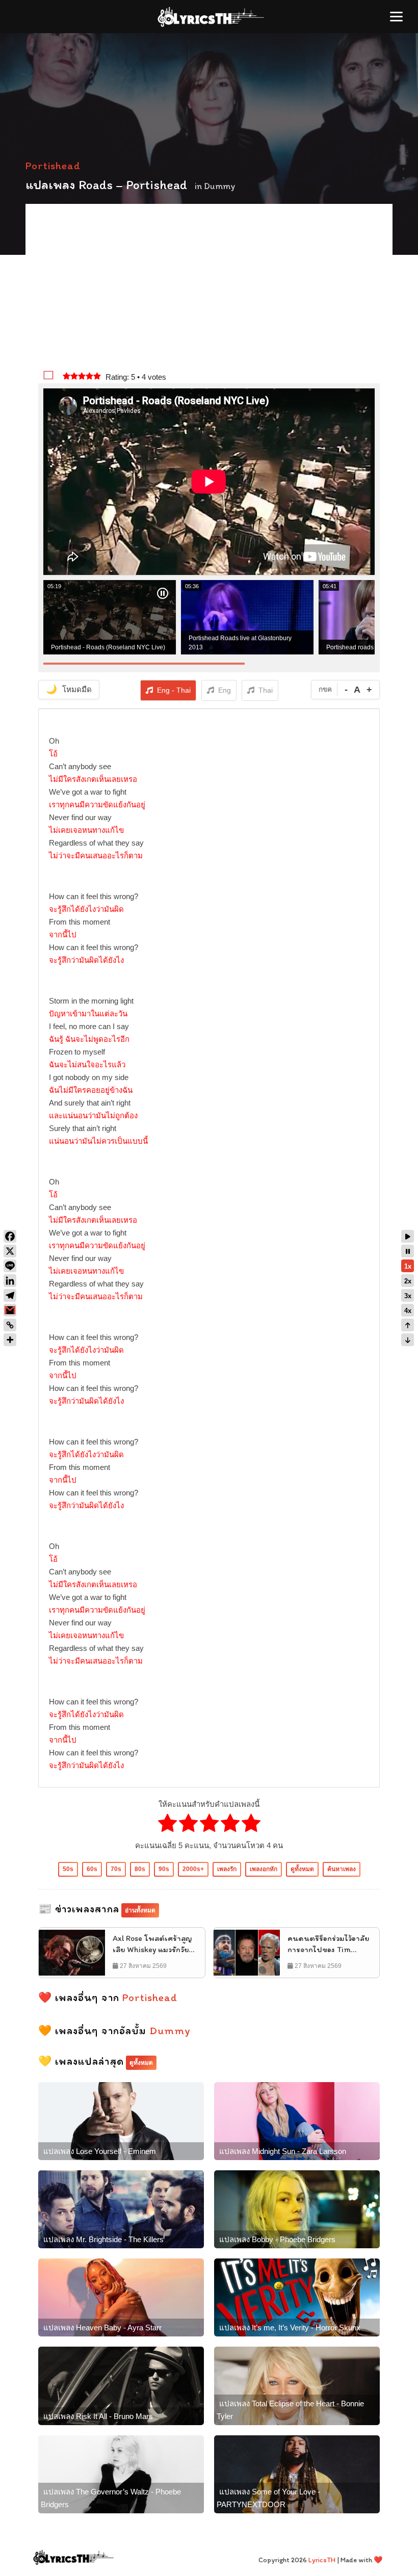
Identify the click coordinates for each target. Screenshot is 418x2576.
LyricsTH (322, 2560)
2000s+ (193, 1869)
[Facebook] (10, 1236)
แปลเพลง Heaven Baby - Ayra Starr (102, 2328)
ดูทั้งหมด (302, 1869)
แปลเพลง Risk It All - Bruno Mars (98, 2416)
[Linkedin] (10, 1281)
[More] (10, 1340)
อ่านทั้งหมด (140, 1910)
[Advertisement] (209, 288)
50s (68, 1869)
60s (92, 1869)
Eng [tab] (225, 690)
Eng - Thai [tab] (174, 690)
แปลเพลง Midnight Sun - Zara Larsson (283, 2151)
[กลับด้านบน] (408, 1325)
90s (164, 1869)
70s (116, 1869)
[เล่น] (408, 1236)
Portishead (53, 165)
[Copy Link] (10, 1325)
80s (140, 1869)
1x (408, 1266)
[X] (10, 1251)
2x (408, 1281)
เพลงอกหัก (264, 1869)
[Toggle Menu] (396, 17)
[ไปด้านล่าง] (408, 1340)
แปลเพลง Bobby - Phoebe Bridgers (277, 2239)
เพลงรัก (227, 1869)
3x (408, 1296)
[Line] (10, 1266)
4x (408, 1311)
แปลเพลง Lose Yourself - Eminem (100, 2151)
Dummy (219, 186)
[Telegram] (10, 1295)
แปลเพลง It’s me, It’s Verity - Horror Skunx (290, 2328)
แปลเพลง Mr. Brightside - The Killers (103, 2239)
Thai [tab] (266, 690)
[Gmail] (10, 1310)
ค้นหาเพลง (342, 1869)
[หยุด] (408, 1251)
